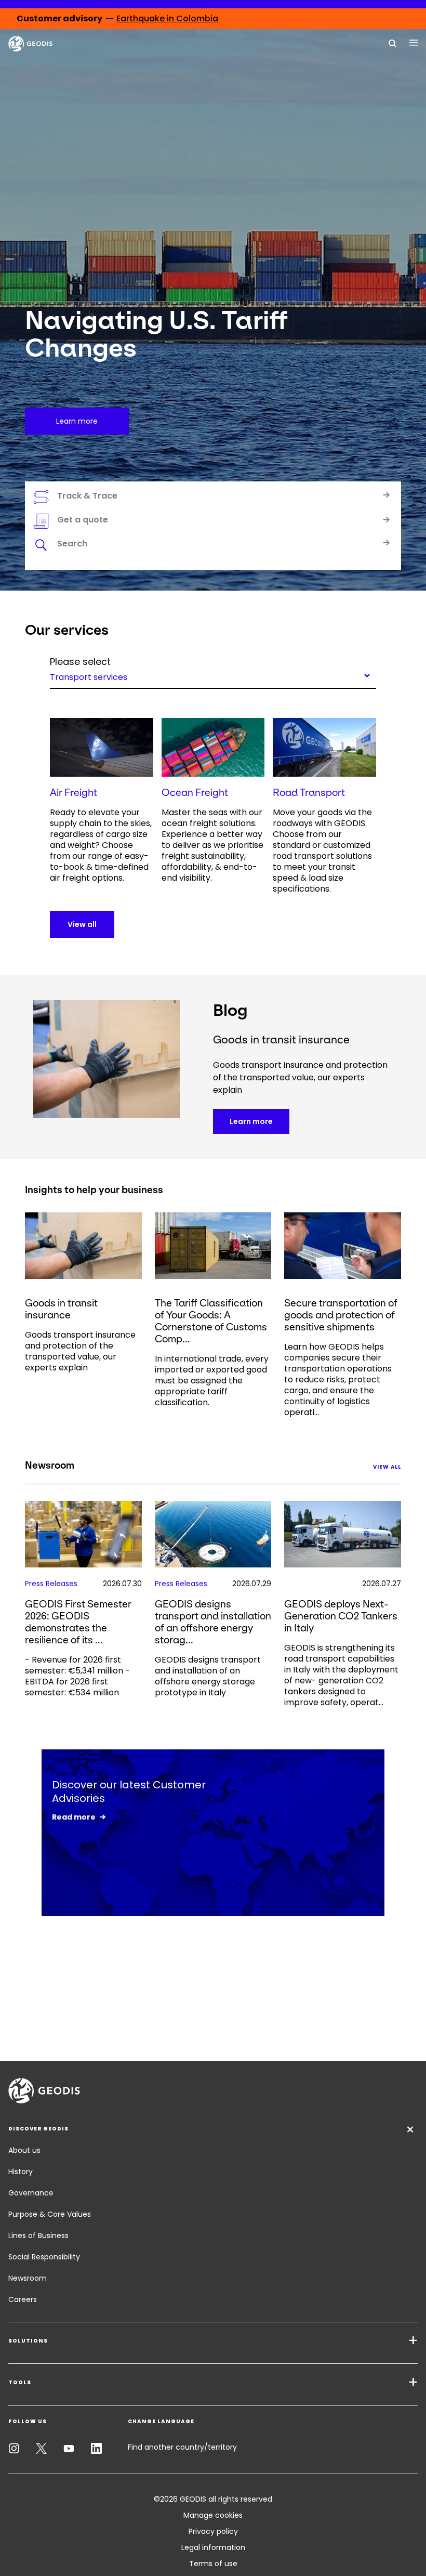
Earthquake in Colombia (167, 18)
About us (24, 2150)
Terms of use (213, 2564)
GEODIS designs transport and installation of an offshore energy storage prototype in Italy (208, 1676)
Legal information (213, 2547)
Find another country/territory (182, 2447)
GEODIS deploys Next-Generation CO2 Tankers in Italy (341, 1616)
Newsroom (28, 2278)
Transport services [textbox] (89, 676)
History (21, 2172)
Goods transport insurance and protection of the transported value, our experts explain (80, 1351)
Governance (31, 2193)
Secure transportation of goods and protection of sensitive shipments (341, 1315)
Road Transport (309, 793)
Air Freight (74, 793)
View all (82, 924)
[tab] (213, 545)
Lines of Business (38, 2235)
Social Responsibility (44, 2257)
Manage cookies (213, 2515)
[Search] (393, 43)
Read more (74, 1817)
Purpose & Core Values (50, 2214)
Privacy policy (213, 2531)
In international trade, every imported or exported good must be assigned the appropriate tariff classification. (212, 1381)
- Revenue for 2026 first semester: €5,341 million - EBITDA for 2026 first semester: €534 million (77, 1676)
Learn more (251, 1121)
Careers (23, 2299)
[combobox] (213, 675)
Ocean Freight (195, 793)
